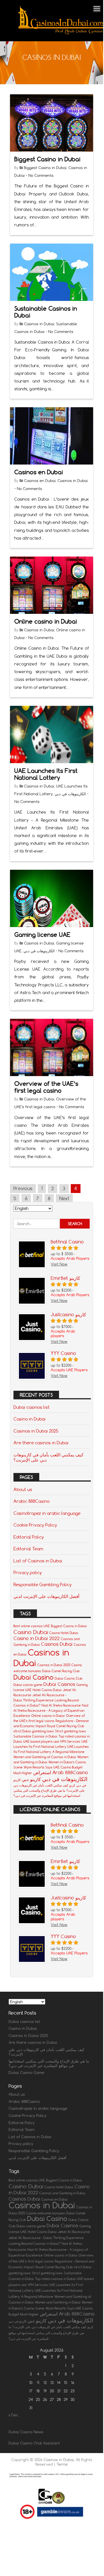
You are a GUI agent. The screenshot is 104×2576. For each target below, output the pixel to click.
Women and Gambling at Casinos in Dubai (45, 1757)
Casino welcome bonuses (46, 2213)
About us (23, 1489)
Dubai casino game (28, 1685)
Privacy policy (28, 1572)
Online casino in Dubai (46, 621)
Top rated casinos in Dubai (55, 2279)
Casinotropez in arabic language (47, 1513)
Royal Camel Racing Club (66, 1726)
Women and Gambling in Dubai (58, 2302)
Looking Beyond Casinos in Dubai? (35, 2244)
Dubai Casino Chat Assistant (34, 2443)
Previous (23, 1188)
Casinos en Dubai (39, 472)
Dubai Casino (34, 1677)
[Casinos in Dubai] (61, 33)
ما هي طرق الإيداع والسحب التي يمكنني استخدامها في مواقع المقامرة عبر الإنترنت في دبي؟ (49, 2063)
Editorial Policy (29, 1537)
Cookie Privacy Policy (35, 1525)
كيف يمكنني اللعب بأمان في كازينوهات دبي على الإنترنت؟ (48, 1457)
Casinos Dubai (57, 1644)
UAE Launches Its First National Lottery (46, 774)
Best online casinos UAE (32, 1626)
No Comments (41, 175)
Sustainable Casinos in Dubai (46, 312)
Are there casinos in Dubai (41, 1443)
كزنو (72, 1785)
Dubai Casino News (26, 2432)
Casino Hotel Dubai (64, 1633)
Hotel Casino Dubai (47, 1690)
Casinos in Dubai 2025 (36, 1431)
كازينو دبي (31, 1779)
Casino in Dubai (30, 1419)
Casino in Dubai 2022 (37, 1638)
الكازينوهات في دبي (70, 794)
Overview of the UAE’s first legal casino (46, 1087)
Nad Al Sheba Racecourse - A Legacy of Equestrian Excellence (51, 1711)
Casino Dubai (31, 1632)
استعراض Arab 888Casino (61, 1772)
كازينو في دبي (17, 2321)
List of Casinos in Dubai (38, 1561)
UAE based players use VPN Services (52, 1742)
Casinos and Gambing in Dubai (62, 2193)
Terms (62, 2464)
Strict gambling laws (70, 1731)
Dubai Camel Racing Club (61, 1671)
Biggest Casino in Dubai (47, 159)
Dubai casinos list (32, 1407)
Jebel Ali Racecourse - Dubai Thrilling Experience (46, 2238)
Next (64, 1198)
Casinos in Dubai (39, 324)
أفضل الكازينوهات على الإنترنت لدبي (46, 1596)
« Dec (13, 2415)
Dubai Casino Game (26, 2072)
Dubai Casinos (59, 1684)
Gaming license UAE (42, 935)
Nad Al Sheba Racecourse (61, 1705)
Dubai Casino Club (69, 1678)
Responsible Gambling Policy (43, 1584)
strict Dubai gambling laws (34, 1731)
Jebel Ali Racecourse (74, 2232)
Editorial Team (28, 1549)
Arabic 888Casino (32, 1501)
